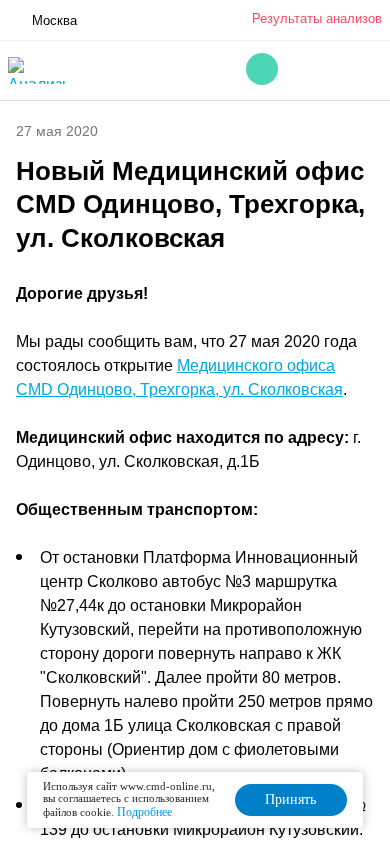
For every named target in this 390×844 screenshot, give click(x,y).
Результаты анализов (317, 18)
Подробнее (144, 812)
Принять (290, 799)
